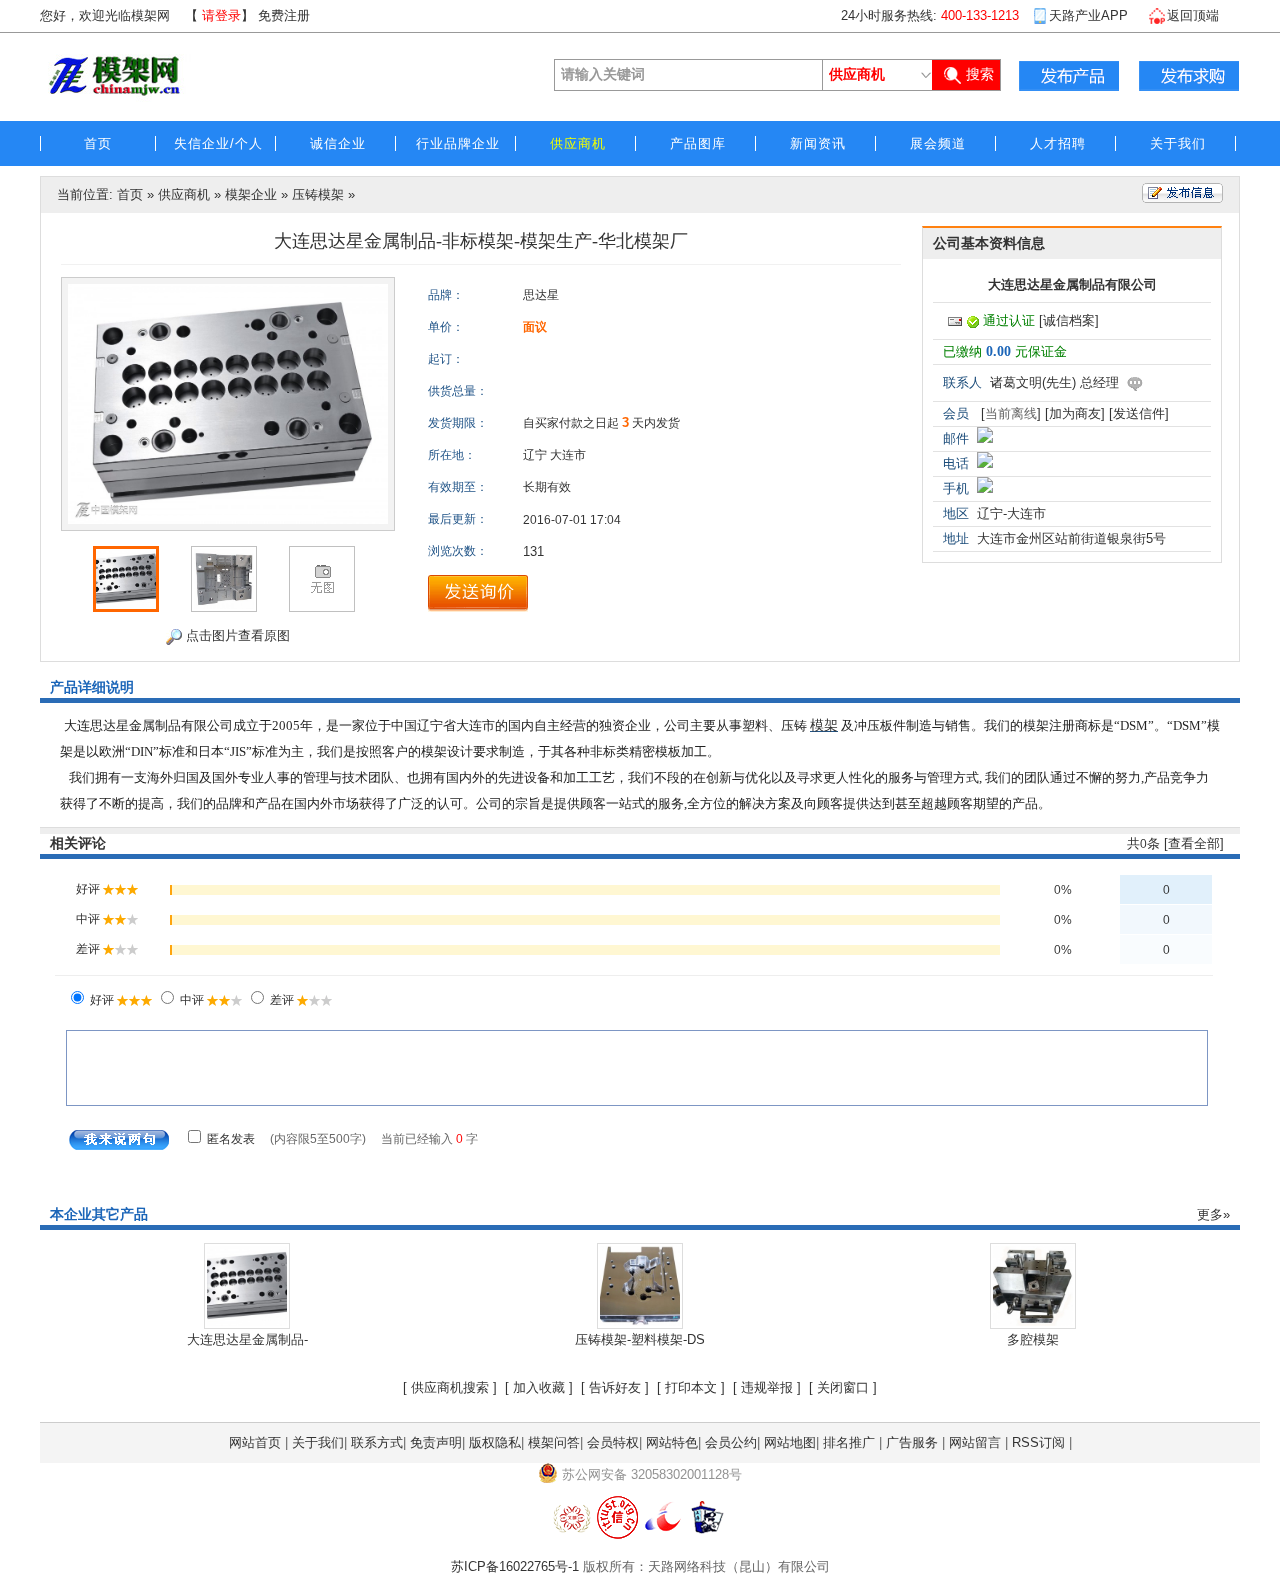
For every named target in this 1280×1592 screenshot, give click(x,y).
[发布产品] (1069, 76)
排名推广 (849, 1442)
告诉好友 (615, 1387)
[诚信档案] (1069, 320)
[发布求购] (1189, 76)
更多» (1213, 1214)
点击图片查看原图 (236, 635)
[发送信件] (1139, 413)
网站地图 (790, 1442)
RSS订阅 (1038, 1442)
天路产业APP (1088, 15)
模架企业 (251, 194)
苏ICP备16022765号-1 (515, 1566)
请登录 (221, 15)
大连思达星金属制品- (247, 1339)
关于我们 (318, 1442)
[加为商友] (1075, 413)
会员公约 (731, 1442)
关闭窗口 (843, 1387)
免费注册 (284, 15)
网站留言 (975, 1442)
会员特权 (613, 1442)
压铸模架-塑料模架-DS (640, 1339)
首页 (130, 194)
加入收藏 (539, 1387)
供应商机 (184, 194)
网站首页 (255, 1442)
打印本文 (691, 1387)
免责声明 (436, 1442)
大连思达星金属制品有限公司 (1072, 284)
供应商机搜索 (450, 1387)
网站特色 (672, 1442)
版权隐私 (495, 1442)
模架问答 (554, 1442)
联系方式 (377, 1442)
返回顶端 (1193, 15)
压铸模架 (318, 194)
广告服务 (912, 1442)
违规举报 (767, 1387)
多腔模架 (1033, 1339)
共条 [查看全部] (1175, 843)
